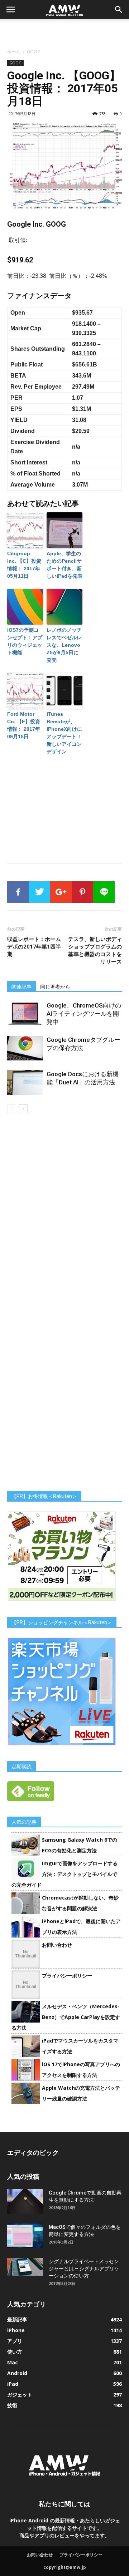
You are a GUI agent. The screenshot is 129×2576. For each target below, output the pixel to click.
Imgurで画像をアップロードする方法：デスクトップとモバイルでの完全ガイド (64, 1874)
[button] (119, 10)
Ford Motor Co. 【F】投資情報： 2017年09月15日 (24, 725)
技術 (12, 2405)
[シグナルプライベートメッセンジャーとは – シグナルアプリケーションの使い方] (25, 2267)
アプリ (15, 2341)
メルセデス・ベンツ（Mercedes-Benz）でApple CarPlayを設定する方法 (66, 2017)
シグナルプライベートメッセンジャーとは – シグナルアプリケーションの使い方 (84, 2269)
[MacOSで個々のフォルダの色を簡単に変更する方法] (25, 2236)
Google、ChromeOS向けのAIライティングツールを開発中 (84, 1014)
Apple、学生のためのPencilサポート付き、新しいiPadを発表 (64, 565)
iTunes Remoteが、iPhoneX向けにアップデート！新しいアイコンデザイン (64, 733)
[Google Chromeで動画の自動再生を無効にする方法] (25, 2201)
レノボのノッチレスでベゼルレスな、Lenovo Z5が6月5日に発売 (64, 645)
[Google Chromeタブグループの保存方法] (25, 1048)
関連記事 (21, 987)
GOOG (34, 52)
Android (17, 2373)
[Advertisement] (64, 32)
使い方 (15, 2352)
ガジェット (20, 2395)
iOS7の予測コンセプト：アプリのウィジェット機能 (25, 641)
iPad (13, 2384)
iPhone (16, 2330)
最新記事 (17, 2319)
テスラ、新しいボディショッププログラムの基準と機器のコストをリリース (95, 950)
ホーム (14, 52)
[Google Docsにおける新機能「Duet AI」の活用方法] (25, 1082)
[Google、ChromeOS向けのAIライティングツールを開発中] (25, 1014)
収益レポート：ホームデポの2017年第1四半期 (34, 947)
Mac (13, 2362)
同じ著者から (55, 987)
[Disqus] (64, 1214)
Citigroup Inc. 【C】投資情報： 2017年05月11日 (24, 565)
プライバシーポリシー (67, 1976)
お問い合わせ (57, 1945)
